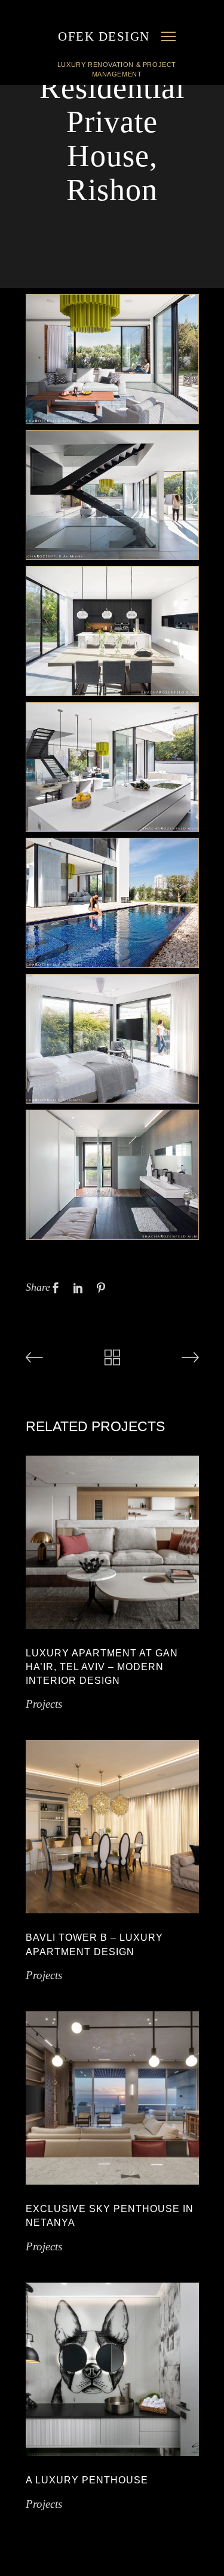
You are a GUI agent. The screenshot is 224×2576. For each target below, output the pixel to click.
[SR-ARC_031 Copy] (112, 1175)
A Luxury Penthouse (87, 2480)
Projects (44, 1704)
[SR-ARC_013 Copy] (112, 631)
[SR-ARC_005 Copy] (112, 359)
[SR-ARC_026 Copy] (112, 1039)
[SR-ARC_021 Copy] (112, 903)
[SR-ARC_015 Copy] (112, 767)
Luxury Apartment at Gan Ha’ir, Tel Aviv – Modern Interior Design (102, 1667)
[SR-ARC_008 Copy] (112, 495)
